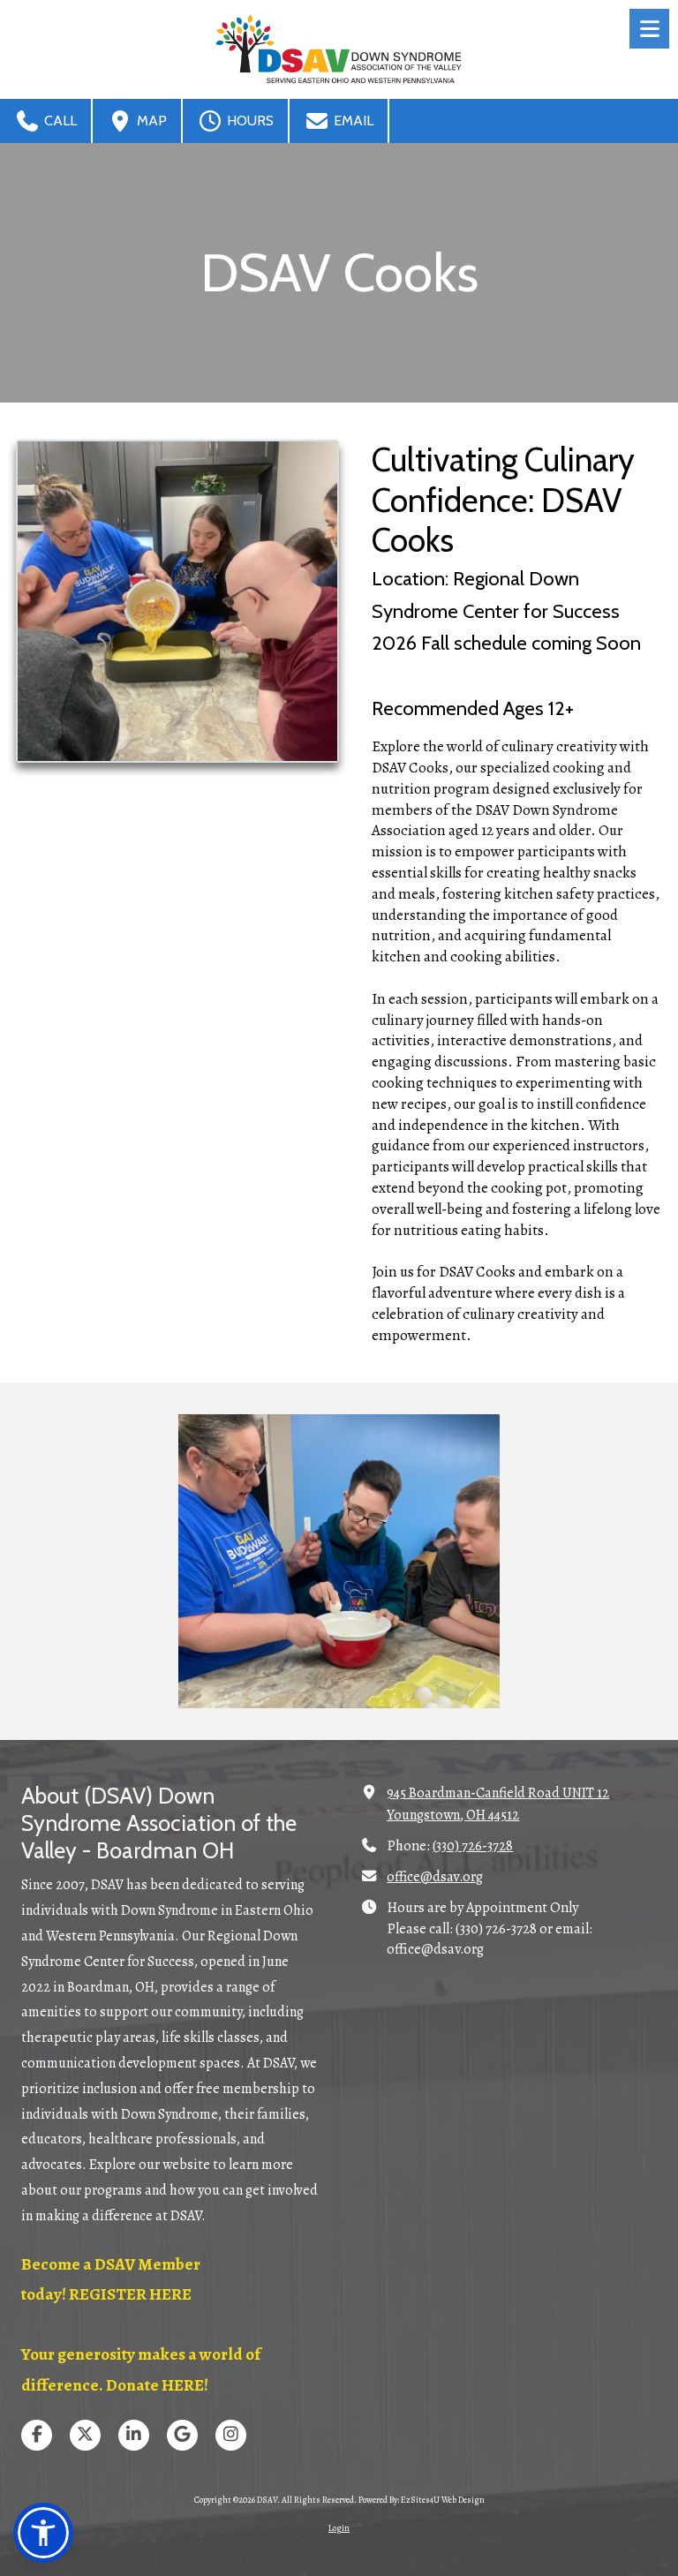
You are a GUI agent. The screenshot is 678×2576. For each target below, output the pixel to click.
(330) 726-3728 (473, 1846)
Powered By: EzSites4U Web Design (422, 2500)
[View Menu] (649, 29)
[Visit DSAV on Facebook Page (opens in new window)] (37, 2435)
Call (59, 121)
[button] (43, 2533)
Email (352, 121)
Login (339, 2528)
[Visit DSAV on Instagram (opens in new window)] (231, 2435)
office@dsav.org (435, 1877)
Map (150, 121)
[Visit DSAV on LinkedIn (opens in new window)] (134, 2435)
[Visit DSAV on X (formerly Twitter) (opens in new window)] (85, 2435)
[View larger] (177, 601)
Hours (249, 121)
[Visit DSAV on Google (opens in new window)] (182, 2435)
